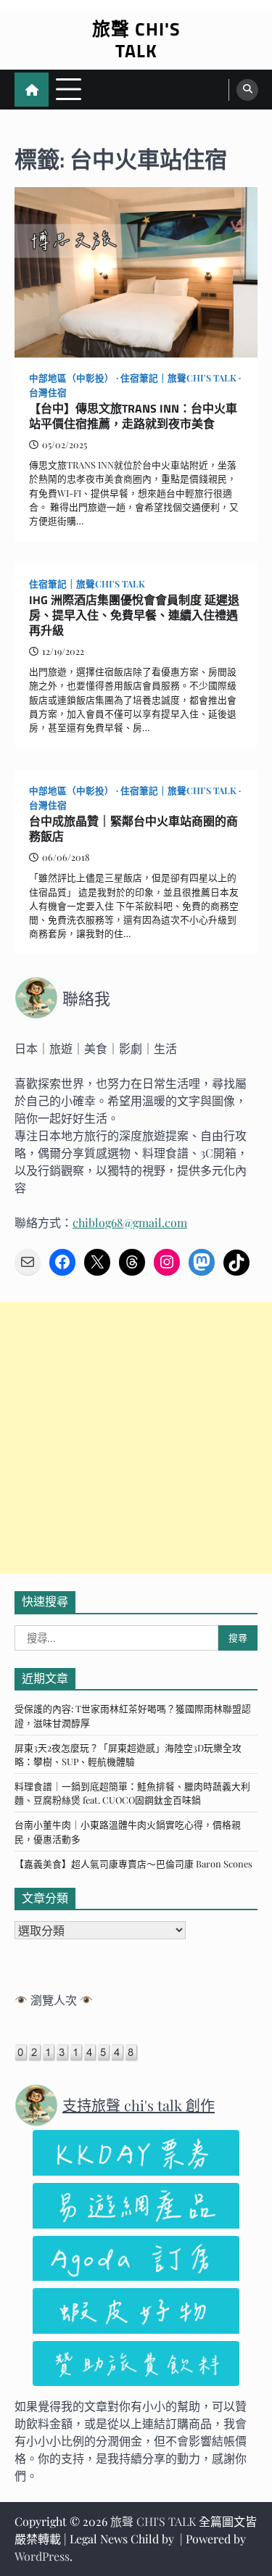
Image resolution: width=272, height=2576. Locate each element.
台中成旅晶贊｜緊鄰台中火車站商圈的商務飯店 (133, 829)
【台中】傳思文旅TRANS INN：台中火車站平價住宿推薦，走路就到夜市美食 (133, 416)
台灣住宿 (48, 392)
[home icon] (32, 90)
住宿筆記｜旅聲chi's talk (178, 377)
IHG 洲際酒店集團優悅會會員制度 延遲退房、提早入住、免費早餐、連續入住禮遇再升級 (134, 615)
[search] (247, 90)
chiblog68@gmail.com (130, 1222)
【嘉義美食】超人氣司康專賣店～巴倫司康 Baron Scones (133, 1863)
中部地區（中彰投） (71, 377)
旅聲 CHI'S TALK (136, 40)
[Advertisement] (136, 1438)
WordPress (42, 2556)
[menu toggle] (69, 89)
